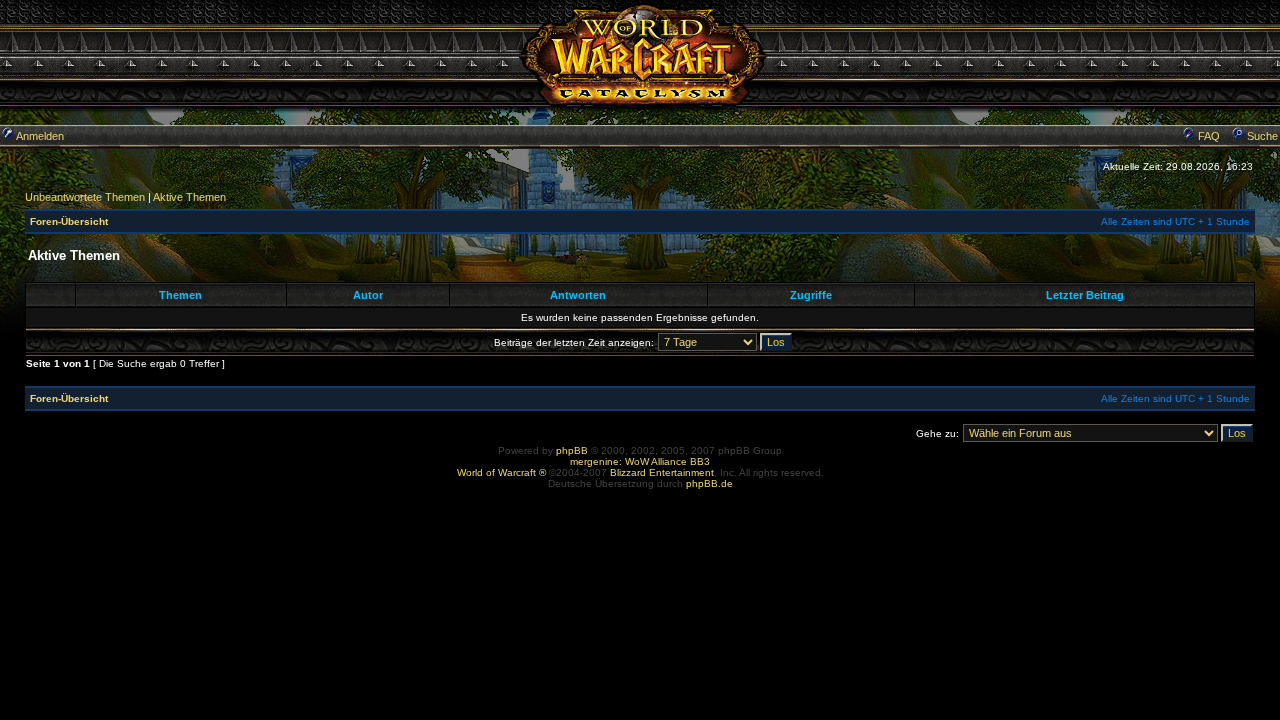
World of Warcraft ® (501, 472)
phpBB (572, 450)
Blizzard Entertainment (662, 472)
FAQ (1207, 136)
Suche (1261, 136)
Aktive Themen (189, 197)
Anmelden (39, 136)
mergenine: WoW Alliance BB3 (640, 461)
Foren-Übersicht (69, 221)
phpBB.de (709, 483)
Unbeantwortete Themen (85, 197)
